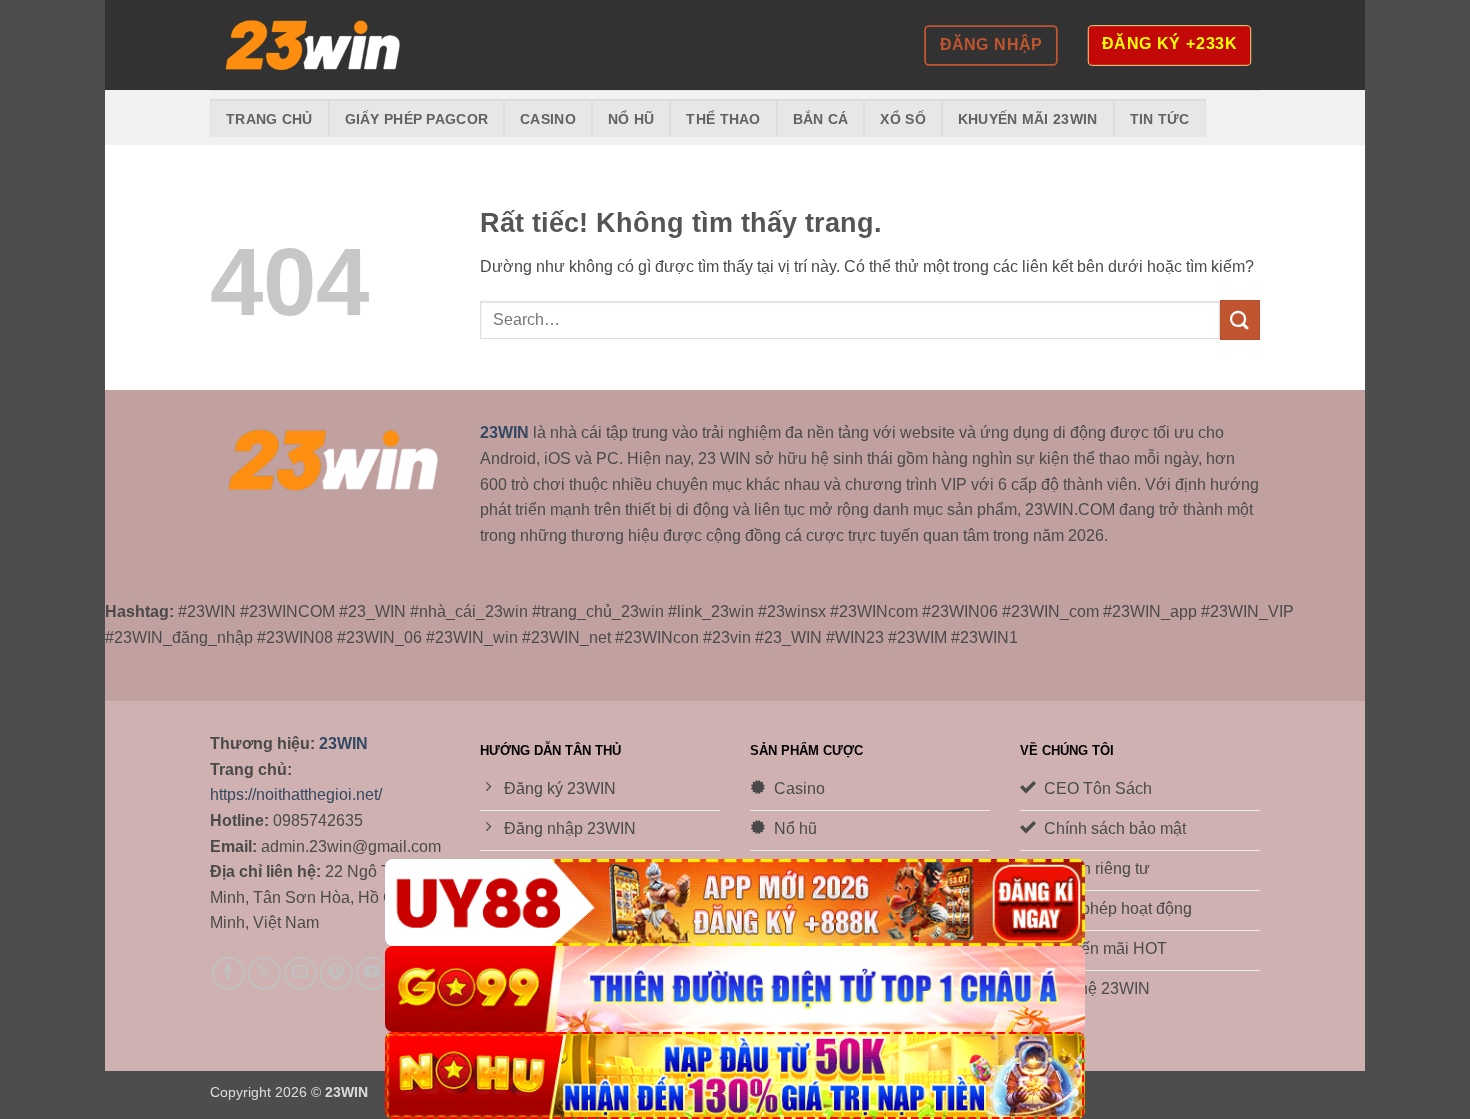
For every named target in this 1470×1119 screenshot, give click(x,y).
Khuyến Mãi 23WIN (1028, 119)
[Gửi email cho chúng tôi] (300, 973)
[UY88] (735, 902)
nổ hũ (631, 119)
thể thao (723, 119)
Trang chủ (269, 119)
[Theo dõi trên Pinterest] (336, 973)
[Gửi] (1240, 319)
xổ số (902, 119)
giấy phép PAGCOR (417, 119)
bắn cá (821, 119)
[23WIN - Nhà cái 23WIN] (310, 45)
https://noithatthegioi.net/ (296, 794)
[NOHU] (735, 1075)
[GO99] (735, 989)
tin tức (1160, 119)
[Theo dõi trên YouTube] (372, 973)
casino (548, 119)
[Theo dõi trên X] (264, 973)
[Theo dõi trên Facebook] (228, 973)
